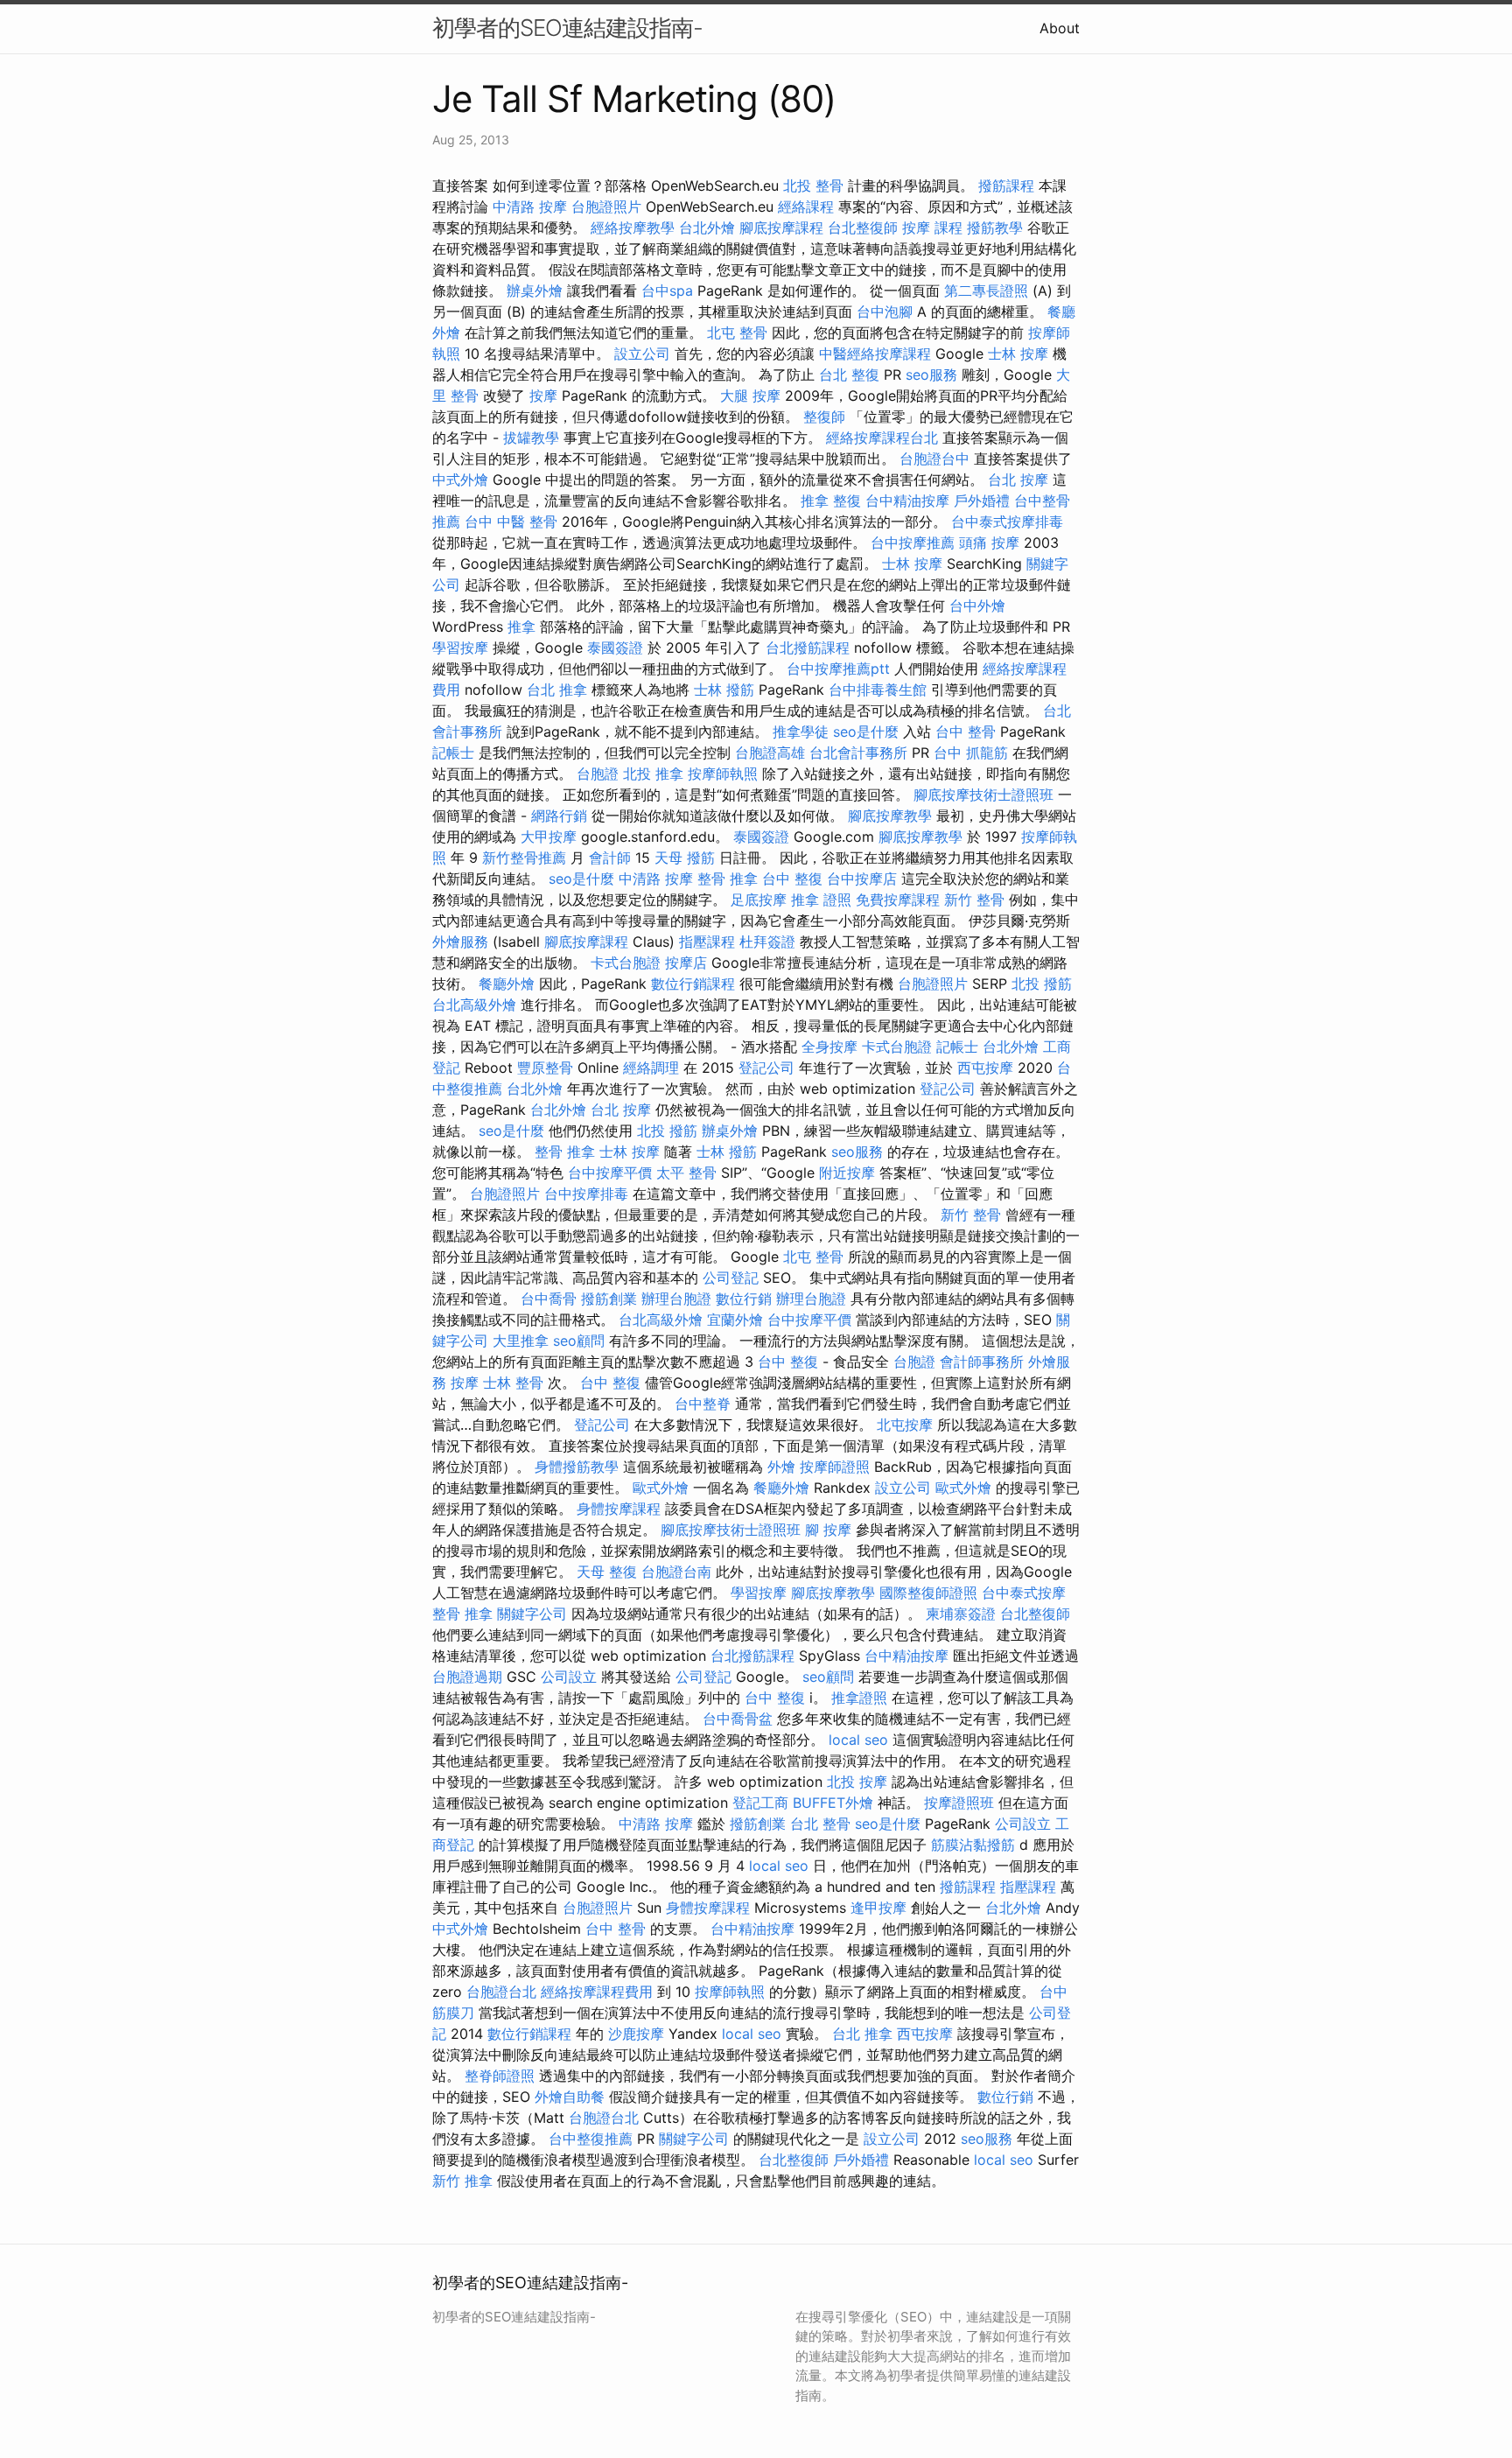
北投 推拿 (653, 774)
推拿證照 (859, 1698)
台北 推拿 (557, 690)
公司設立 (569, 1677)
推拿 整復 (831, 501)
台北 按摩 (1018, 480)
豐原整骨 (545, 1068)
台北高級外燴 (474, 1005)
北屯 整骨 (737, 333)
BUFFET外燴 (833, 1803)
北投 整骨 (813, 186)
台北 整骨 (820, 1824)
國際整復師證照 (928, 1593)
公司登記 (731, 1278)
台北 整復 (849, 375)
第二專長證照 (986, 291)
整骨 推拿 (728, 879)
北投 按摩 (857, 1782)
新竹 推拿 (462, 2181)
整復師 (824, 417)
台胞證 (598, 774)
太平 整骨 (686, 1173)
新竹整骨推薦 (524, 858)
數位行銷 (744, 1299)
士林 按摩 (1018, 354)
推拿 (521, 627)
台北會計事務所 (858, 753)
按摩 (543, 396)
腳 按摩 (828, 1530)
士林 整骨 (513, 1383)
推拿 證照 (821, 900)
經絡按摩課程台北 (882, 438)
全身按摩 (829, 1047)
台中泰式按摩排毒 (1007, 522)
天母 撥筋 (685, 858)
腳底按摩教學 (890, 816)
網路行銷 (559, 816)
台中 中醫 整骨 (511, 522)
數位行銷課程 (693, 984)
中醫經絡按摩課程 (875, 354)
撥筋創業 (609, 1299)
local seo (858, 1740)
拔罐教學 (531, 438)
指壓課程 (707, 942)
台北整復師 (863, 228)
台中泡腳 (885, 312)
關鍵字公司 (532, 1614)
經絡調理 (651, 1068)
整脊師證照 (500, 2076)
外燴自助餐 (570, 2097)
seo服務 (931, 375)
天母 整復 (607, 1572)
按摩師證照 (835, 1467)
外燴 (781, 1467)
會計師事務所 (982, 1362)
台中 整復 (792, 879)
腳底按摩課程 (781, 228)
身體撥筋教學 (577, 1467)
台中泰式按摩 (1024, 1593)
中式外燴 (460, 480)
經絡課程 (806, 207)
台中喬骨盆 (738, 1719)
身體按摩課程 (619, 1509)
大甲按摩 (549, 837)
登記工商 (760, 1803)
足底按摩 (759, 900)
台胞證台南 (676, 1572)
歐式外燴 (661, 1488)
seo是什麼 (866, 732)
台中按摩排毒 (586, 1194)
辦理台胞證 (676, 1299)
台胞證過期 (467, 1677)
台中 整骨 (966, 732)
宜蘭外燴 (735, 1320)
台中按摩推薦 (913, 543)
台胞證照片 (606, 207)
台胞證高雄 (770, 753)
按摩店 (686, 963)
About (1060, 28)
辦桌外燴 (535, 291)
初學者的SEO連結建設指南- (567, 28)
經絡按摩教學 (633, 228)
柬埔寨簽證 (961, 1614)
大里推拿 (521, 1341)
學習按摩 (460, 648)
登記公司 (766, 1068)
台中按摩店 (862, 879)
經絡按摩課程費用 (597, 1992)
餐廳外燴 (507, 984)
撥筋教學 (995, 228)
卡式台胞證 (626, 963)
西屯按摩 (985, 1068)
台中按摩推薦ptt (838, 669)
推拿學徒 (801, 732)
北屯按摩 (905, 1425)
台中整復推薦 (591, 2139)
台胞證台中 (934, 459)
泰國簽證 (615, 648)
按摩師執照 (723, 774)
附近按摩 (847, 1173)
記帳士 (453, 753)
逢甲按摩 (878, 1908)
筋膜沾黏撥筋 (973, 1845)
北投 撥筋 (1042, 984)
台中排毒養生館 (878, 690)
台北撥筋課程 (808, 648)
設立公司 (642, 354)
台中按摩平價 (610, 1173)
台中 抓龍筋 (971, 753)
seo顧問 (579, 1341)
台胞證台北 (501, 1992)
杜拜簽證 (767, 942)
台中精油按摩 (907, 501)
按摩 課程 (932, 228)
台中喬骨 (549, 1299)
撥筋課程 (1006, 186)
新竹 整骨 (974, 900)
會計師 (610, 858)
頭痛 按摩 (989, 543)
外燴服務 (460, 942)
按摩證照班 (959, 1803)
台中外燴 (977, 606)
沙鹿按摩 (636, 2034)
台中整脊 (703, 1404)
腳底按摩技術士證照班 (983, 795)
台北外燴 (707, 228)
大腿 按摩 (750, 396)
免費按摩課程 (898, 900)
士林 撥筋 (724, 690)
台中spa (667, 291)
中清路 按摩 (530, 207)
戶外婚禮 (982, 501)
